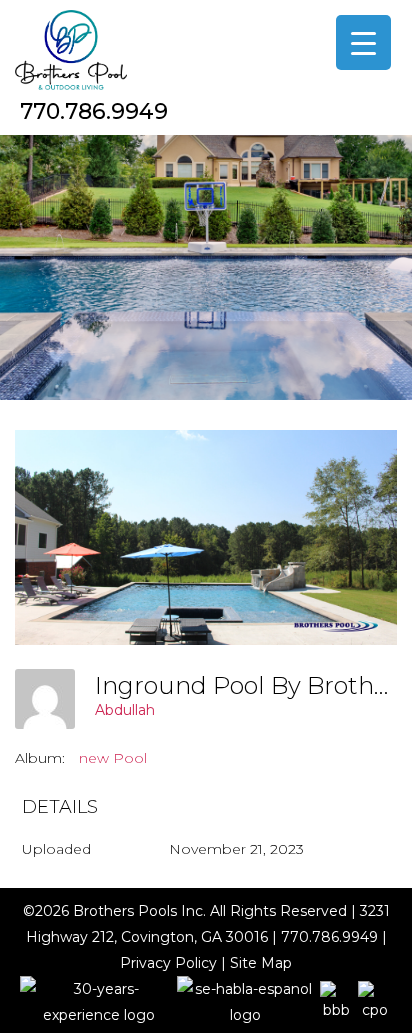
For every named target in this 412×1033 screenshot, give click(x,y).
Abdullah (125, 710)
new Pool (113, 758)
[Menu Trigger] (363, 42)
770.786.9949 (94, 111)
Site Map (261, 963)
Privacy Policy (168, 963)
